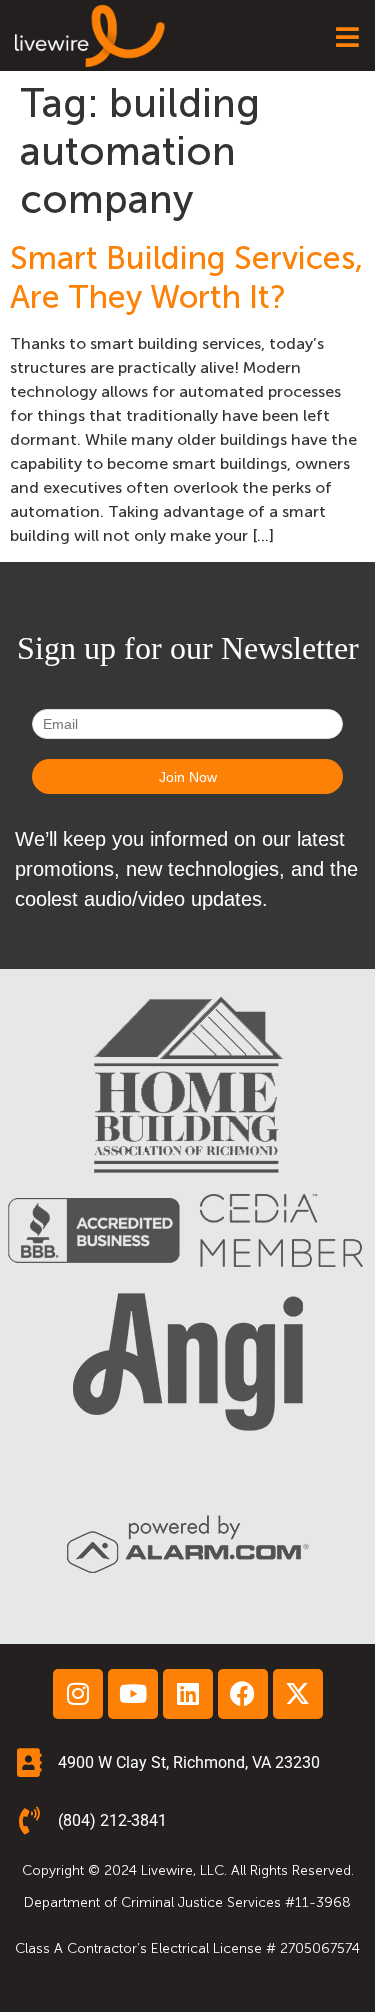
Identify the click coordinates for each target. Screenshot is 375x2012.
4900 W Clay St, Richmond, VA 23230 (189, 1762)
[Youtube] (133, 1694)
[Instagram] (78, 1694)
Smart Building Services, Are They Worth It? (186, 277)
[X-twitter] (298, 1694)
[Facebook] (243, 1694)
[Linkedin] (188, 1694)
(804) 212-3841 (112, 1820)
